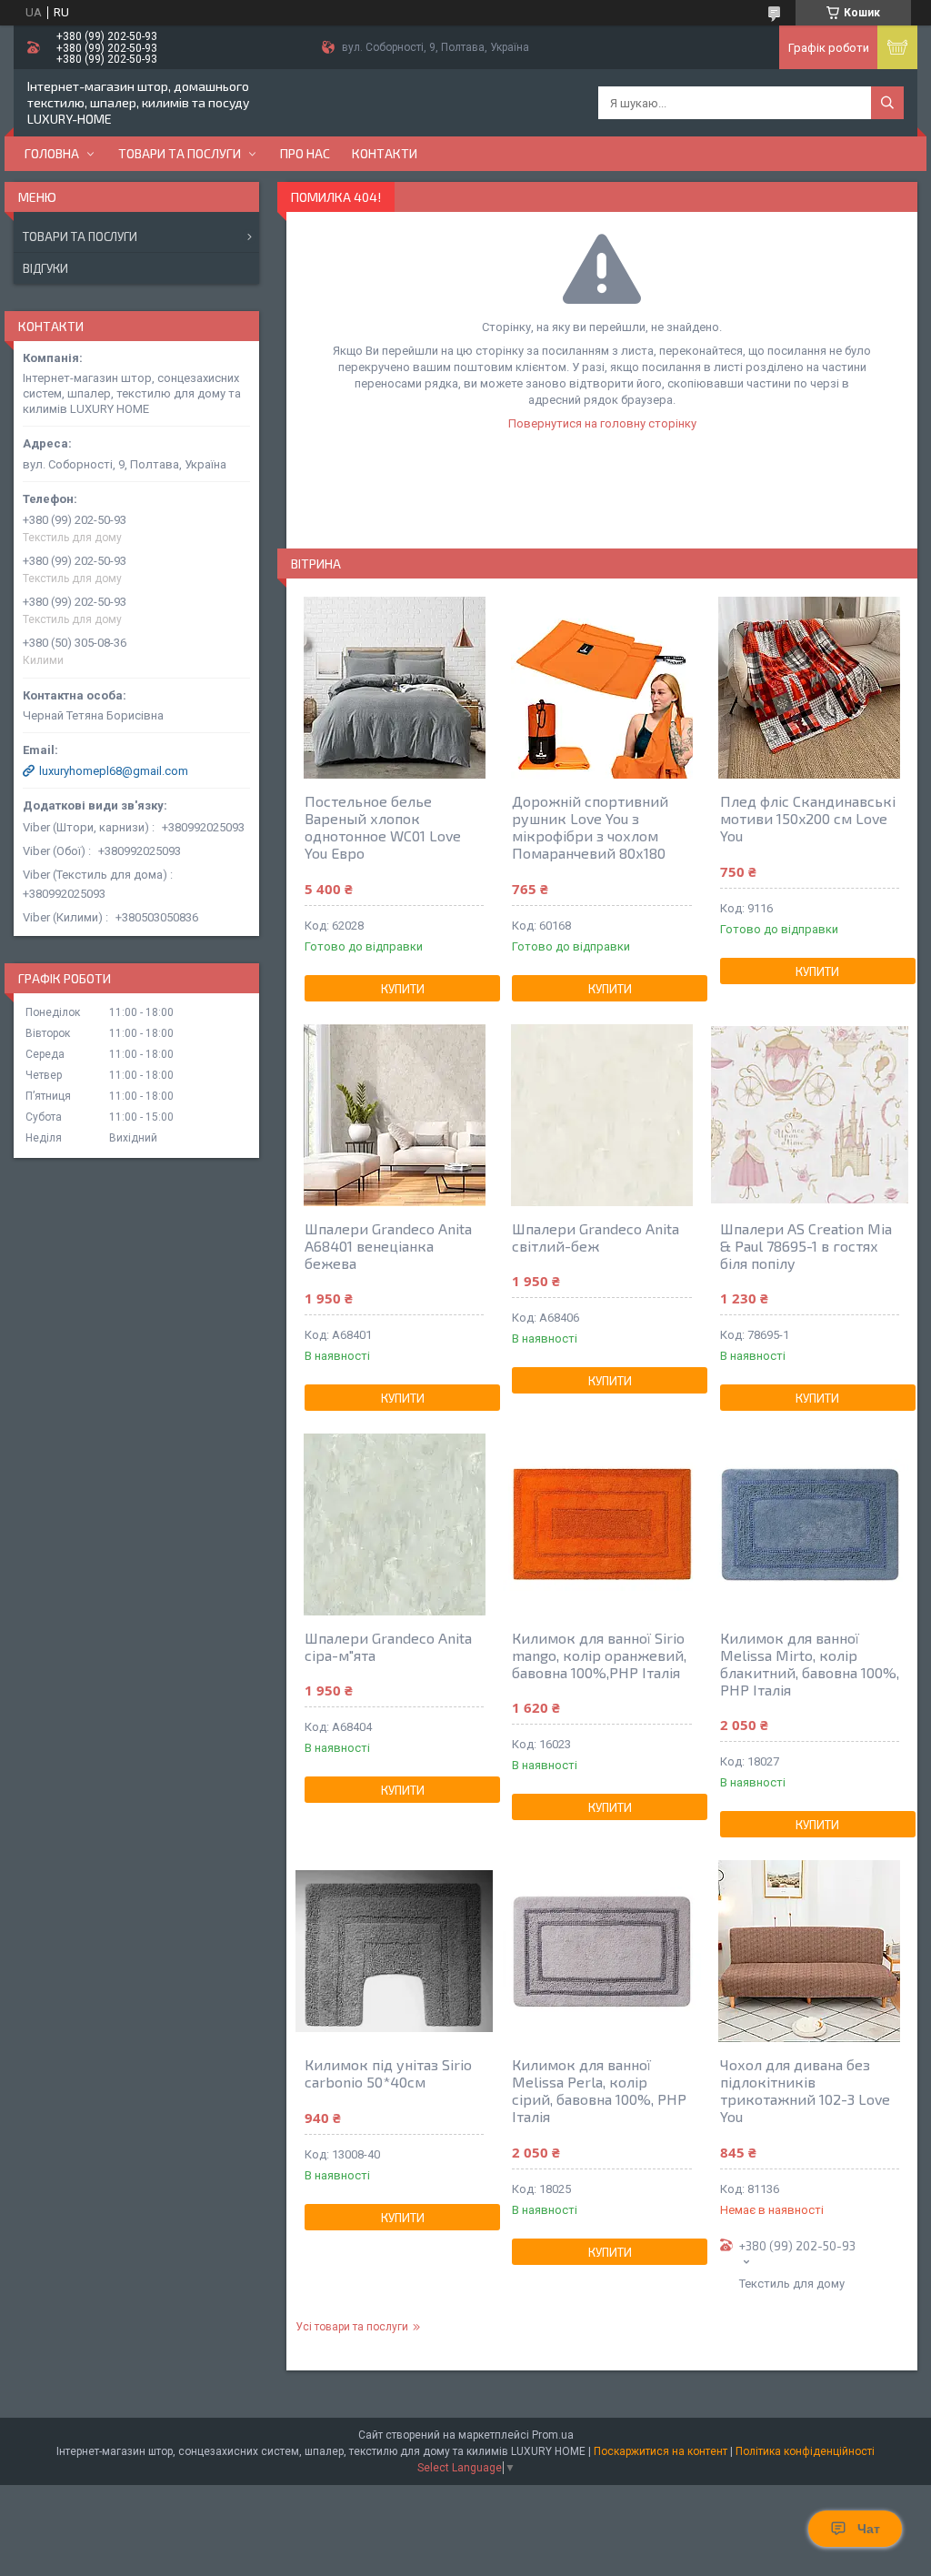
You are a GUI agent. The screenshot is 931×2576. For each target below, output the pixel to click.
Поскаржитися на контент (661, 2451)
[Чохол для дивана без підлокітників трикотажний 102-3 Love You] (810, 1951)
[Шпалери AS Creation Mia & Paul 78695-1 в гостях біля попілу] (810, 1115)
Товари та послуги (180, 153)
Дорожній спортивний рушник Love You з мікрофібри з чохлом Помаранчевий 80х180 (590, 827)
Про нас (305, 153)
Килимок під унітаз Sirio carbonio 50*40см (388, 2073)
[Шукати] (887, 103)
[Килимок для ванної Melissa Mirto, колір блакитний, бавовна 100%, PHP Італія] (810, 1524)
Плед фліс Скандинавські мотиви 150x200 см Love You (808, 818)
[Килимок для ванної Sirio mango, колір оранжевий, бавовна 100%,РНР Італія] (601, 1524)
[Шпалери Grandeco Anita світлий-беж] (601, 1115)
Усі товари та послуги (352, 2327)
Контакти (385, 153)
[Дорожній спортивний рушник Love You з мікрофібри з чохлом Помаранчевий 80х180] (601, 688)
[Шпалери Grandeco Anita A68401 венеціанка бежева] (394, 1115)
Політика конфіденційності (805, 2451)
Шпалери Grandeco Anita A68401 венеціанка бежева (388, 1246)
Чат (869, 2529)
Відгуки (45, 268)
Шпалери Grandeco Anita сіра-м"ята (388, 1646)
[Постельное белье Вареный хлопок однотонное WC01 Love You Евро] (394, 688)
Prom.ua (553, 2435)
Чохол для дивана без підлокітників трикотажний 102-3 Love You (805, 2090)
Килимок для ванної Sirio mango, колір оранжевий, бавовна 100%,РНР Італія (599, 1655)
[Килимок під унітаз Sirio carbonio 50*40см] (394, 1951)
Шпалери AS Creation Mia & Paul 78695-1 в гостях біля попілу (806, 1246)
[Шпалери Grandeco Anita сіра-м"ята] (394, 1524)
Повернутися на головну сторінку (602, 423)
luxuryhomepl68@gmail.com (114, 771)
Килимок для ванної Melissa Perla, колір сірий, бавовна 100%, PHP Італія (599, 2090)
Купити (403, 989)
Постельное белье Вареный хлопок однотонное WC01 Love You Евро (383, 827)
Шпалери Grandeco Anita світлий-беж (596, 1237)
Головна (52, 153)
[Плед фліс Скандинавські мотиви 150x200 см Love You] (810, 688)
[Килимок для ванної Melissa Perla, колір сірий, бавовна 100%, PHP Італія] (601, 1951)
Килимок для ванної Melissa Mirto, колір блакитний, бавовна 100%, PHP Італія (810, 1664)
